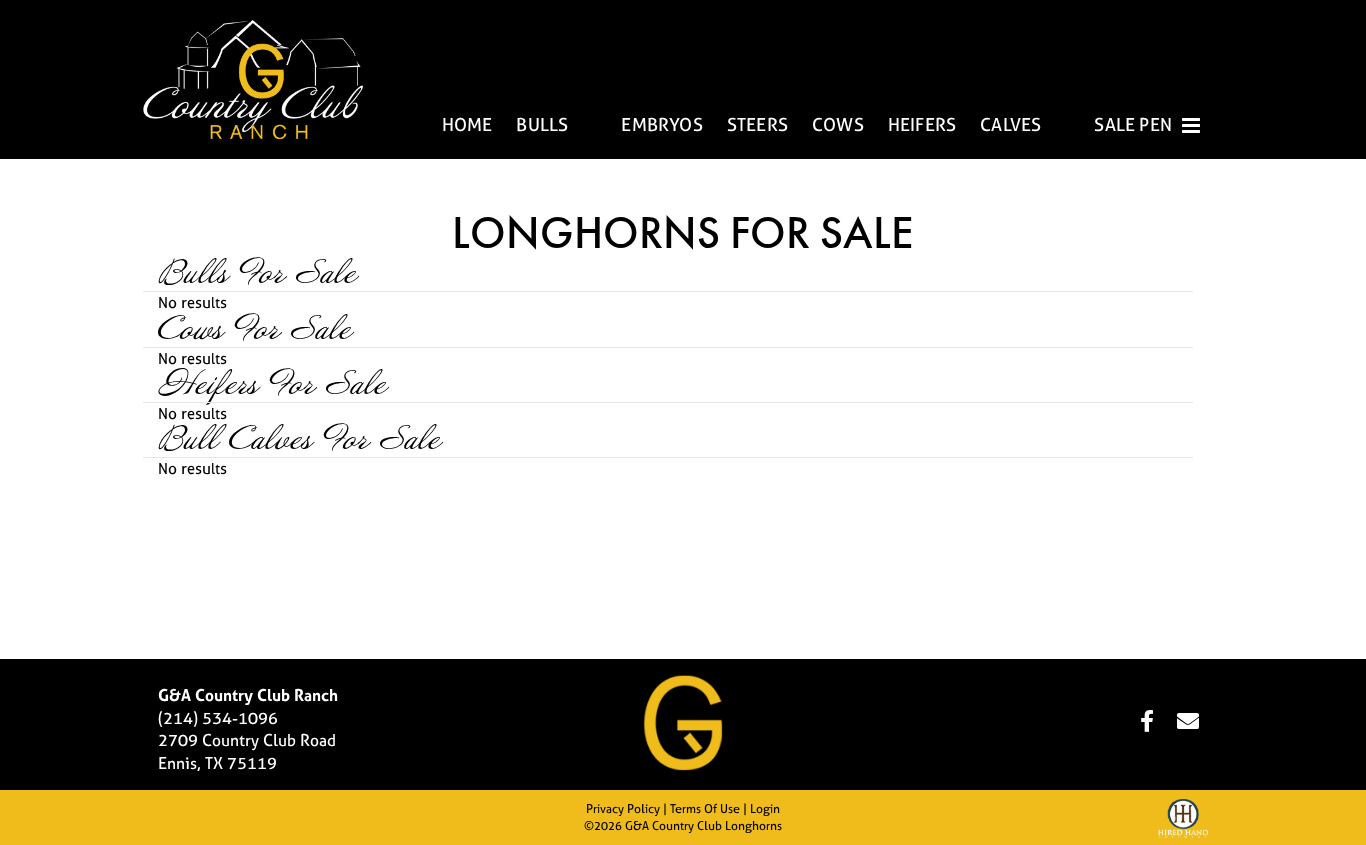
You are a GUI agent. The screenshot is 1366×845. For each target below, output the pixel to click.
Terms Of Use (705, 809)
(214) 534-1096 (218, 718)
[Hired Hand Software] (1183, 821)
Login (765, 809)
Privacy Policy (623, 809)
